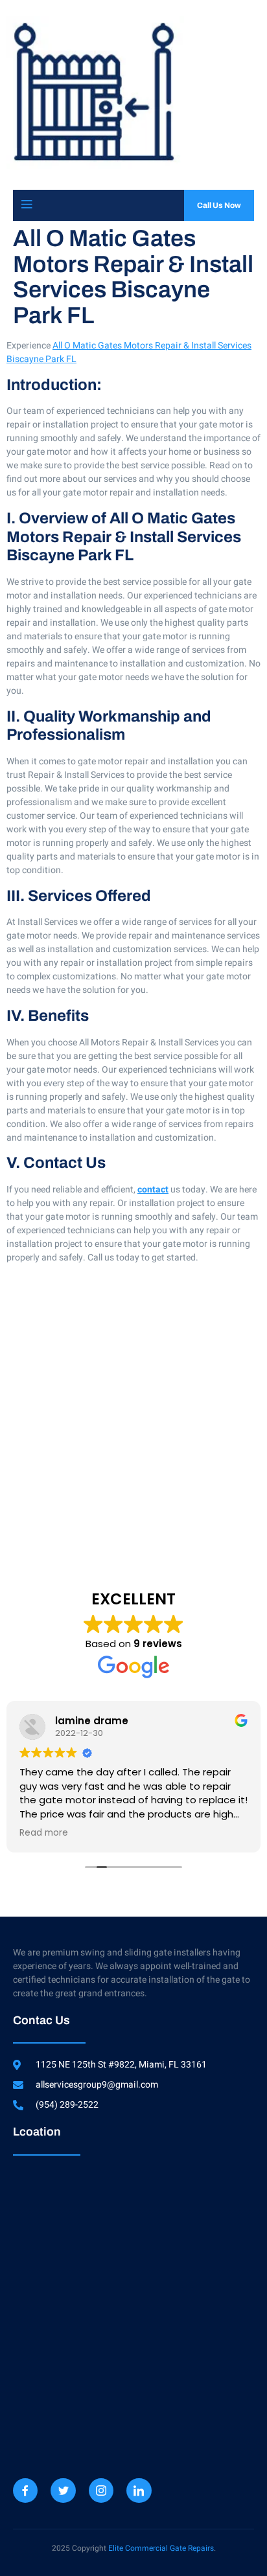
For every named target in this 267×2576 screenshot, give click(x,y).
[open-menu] (27, 205)
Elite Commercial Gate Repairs (161, 2548)
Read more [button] (44, 1833)
